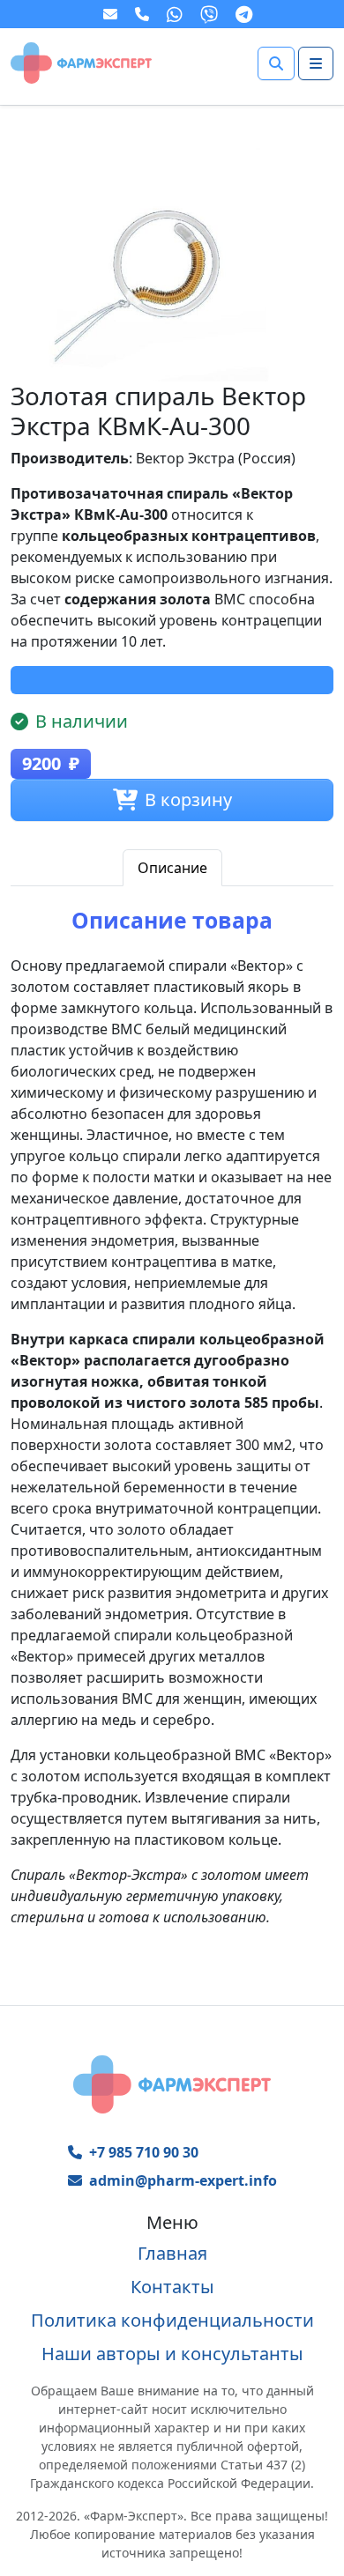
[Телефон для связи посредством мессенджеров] (144, 14)
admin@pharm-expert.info (183, 2180)
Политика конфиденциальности (172, 2320)
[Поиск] (276, 63)
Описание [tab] (172, 868)
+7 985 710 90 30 (144, 2152)
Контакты (172, 2287)
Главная (172, 2253)
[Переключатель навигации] (316, 63)
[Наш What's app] (176, 14)
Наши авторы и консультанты (172, 2354)
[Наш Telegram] (246, 14)
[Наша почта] (112, 14)
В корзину (188, 799)
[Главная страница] (81, 62)
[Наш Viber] (211, 14)
